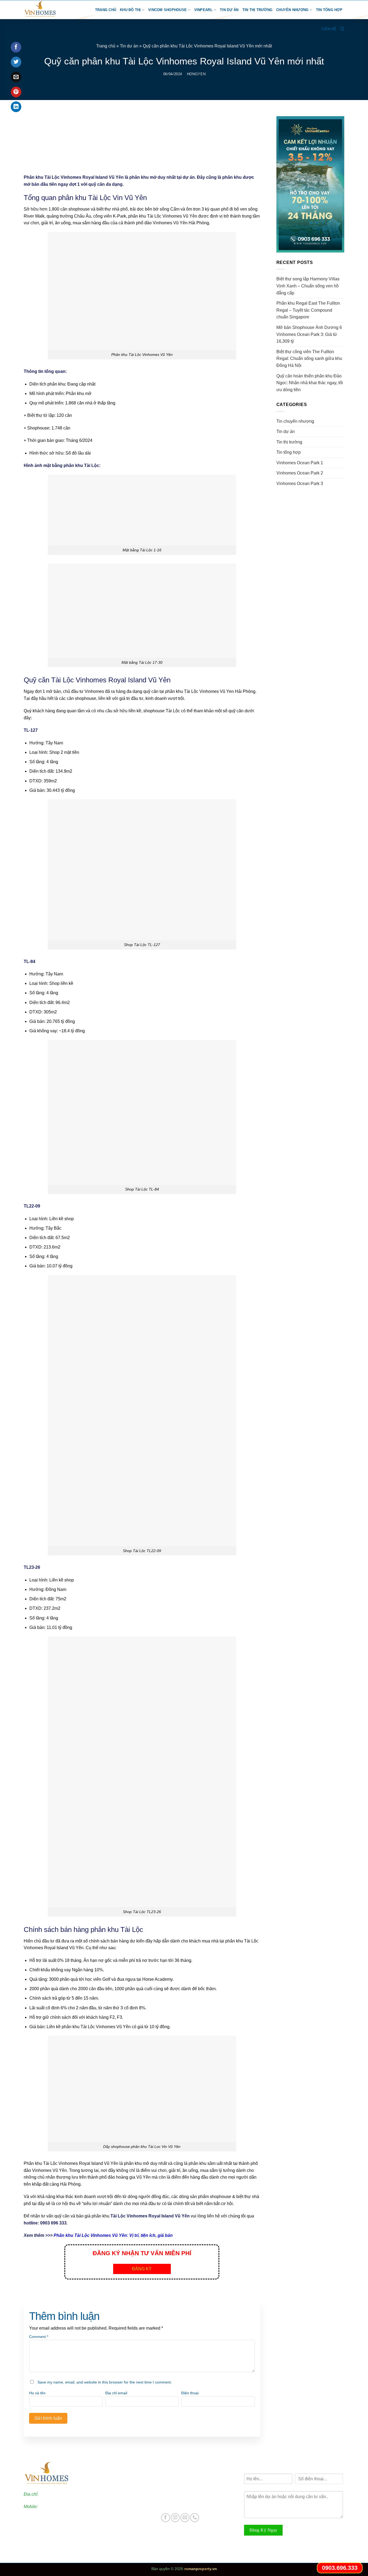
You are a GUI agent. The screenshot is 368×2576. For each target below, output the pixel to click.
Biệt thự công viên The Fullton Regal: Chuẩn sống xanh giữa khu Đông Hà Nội (309, 359)
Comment (39, 2337)
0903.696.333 (52, 2507)
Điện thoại (190, 2393)
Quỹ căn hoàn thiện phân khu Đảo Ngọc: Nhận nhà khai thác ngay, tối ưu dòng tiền (310, 383)
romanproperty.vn (201, 2569)
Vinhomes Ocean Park (188, 2476)
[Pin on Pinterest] (16, 92)
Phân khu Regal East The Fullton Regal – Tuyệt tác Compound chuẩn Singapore (308, 310)
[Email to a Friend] (16, 77)
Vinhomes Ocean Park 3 (300, 484)
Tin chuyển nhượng (295, 421)
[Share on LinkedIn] (16, 107)
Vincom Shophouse (167, 10)
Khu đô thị (130, 10)
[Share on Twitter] (16, 62)
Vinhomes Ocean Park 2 (300, 473)
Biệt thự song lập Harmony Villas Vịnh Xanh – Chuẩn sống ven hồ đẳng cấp (308, 286)
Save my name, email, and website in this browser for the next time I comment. (105, 2382)
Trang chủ (106, 10)
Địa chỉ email (116, 2393)
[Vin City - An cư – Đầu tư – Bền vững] (47, 10)
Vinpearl (203, 10)
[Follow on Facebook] (166, 2518)
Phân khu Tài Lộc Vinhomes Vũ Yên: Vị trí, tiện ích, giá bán (113, 2235)
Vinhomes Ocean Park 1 (300, 463)
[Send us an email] (185, 2518)
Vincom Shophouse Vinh (190, 2504)
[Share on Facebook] (16, 47)
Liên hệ (329, 29)
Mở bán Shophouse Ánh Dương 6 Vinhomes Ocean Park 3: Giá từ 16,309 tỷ (309, 334)
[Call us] (195, 2518)
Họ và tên (37, 2393)
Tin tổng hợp (329, 10)
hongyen (196, 74)
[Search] (342, 29)
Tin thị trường (258, 10)
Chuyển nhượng (292, 10)
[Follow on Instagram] (175, 2518)
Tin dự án (229, 10)
